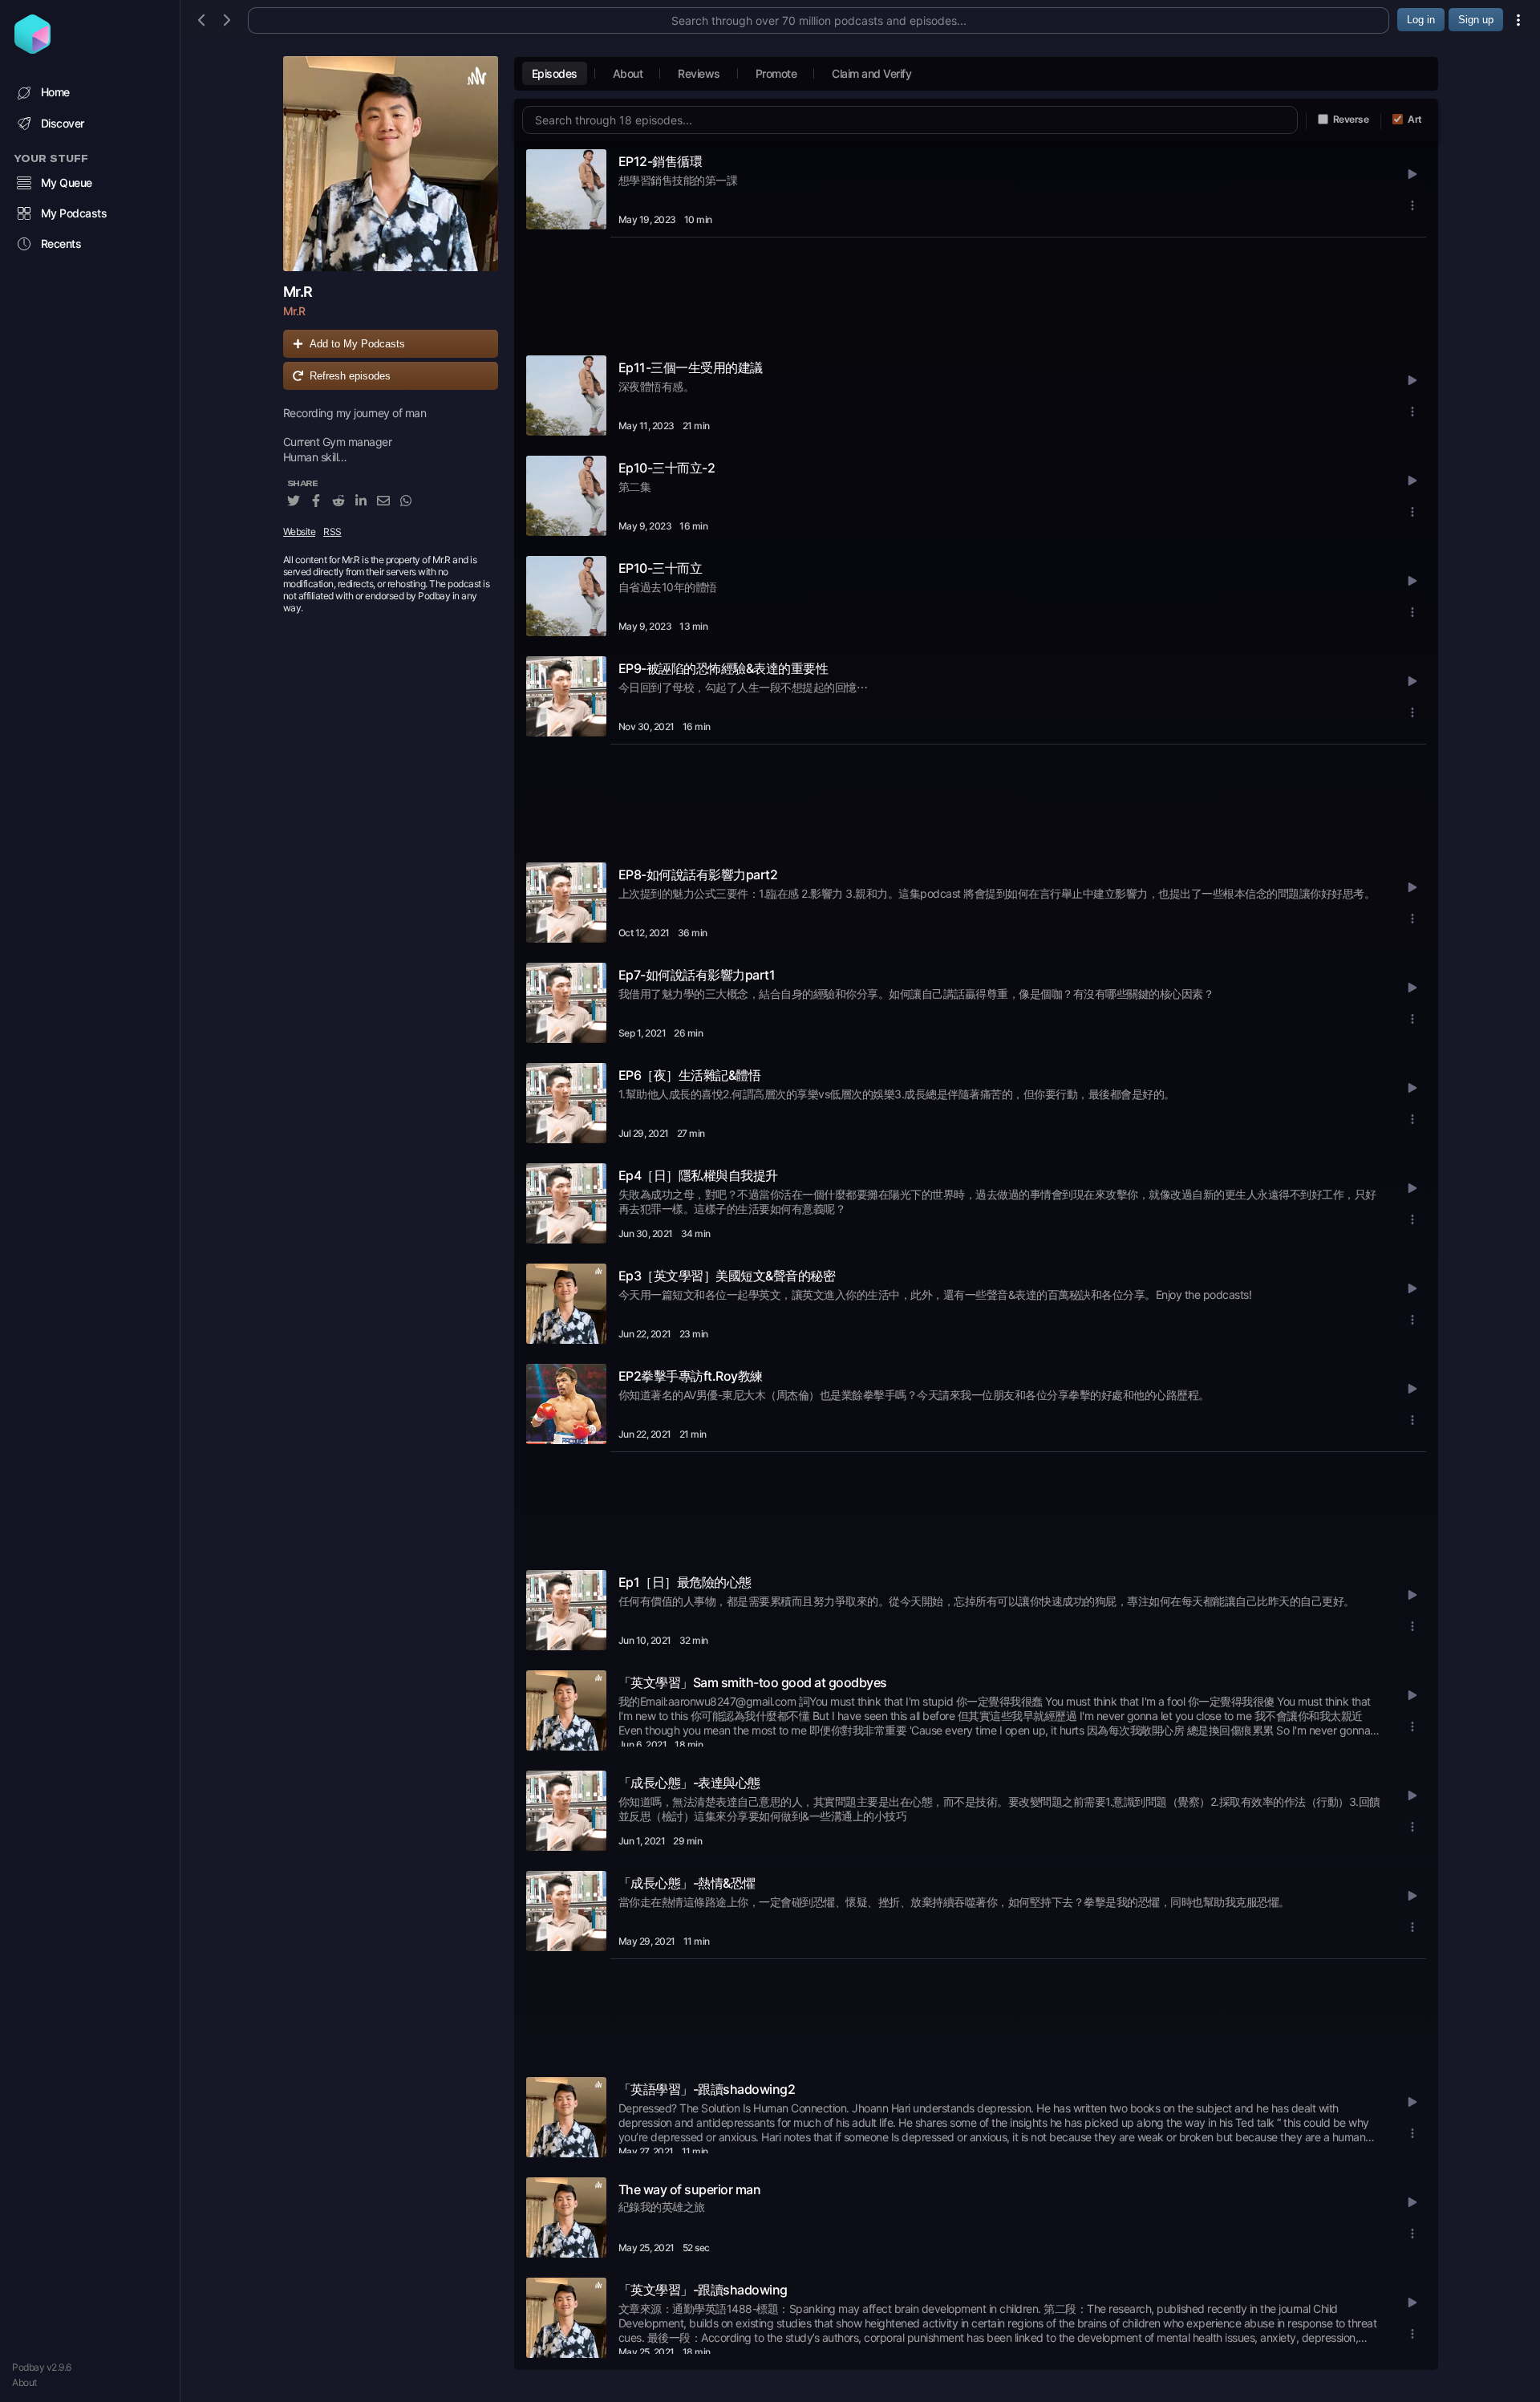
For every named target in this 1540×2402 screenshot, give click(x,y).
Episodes (555, 73)
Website (300, 532)
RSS (332, 532)
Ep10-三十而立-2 (667, 468)
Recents (61, 243)
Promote (776, 73)
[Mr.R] (391, 164)
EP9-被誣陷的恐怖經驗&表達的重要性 (723, 668)
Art (1415, 119)
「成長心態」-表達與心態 (689, 1783)
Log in (1421, 20)
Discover (63, 123)
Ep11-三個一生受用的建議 (691, 367)
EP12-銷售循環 (661, 161)
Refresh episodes (350, 376)
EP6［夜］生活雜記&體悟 (690, 1075)
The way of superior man (690, 2189)
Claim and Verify (871, 73)
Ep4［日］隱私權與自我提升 (698, 1175)
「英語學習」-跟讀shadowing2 (707, 2089)
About (24, 2382)
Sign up (1476, 20)
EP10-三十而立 (661, 568)
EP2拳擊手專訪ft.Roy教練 (691, 1376)
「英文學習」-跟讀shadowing (703, 2290)
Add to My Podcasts (357, 344)
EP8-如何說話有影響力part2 (698, 874)
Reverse (1351, 119)
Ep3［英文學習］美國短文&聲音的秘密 (727, 1276)
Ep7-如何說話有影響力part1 (697, 975)
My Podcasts (74, 213)
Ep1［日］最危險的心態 (685, 1582)
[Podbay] (32, 49)
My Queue (67, 183)
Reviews (699, 73)
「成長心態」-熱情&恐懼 (687, 1883)
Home (55, 92)
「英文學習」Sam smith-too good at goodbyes (753, 1682)
